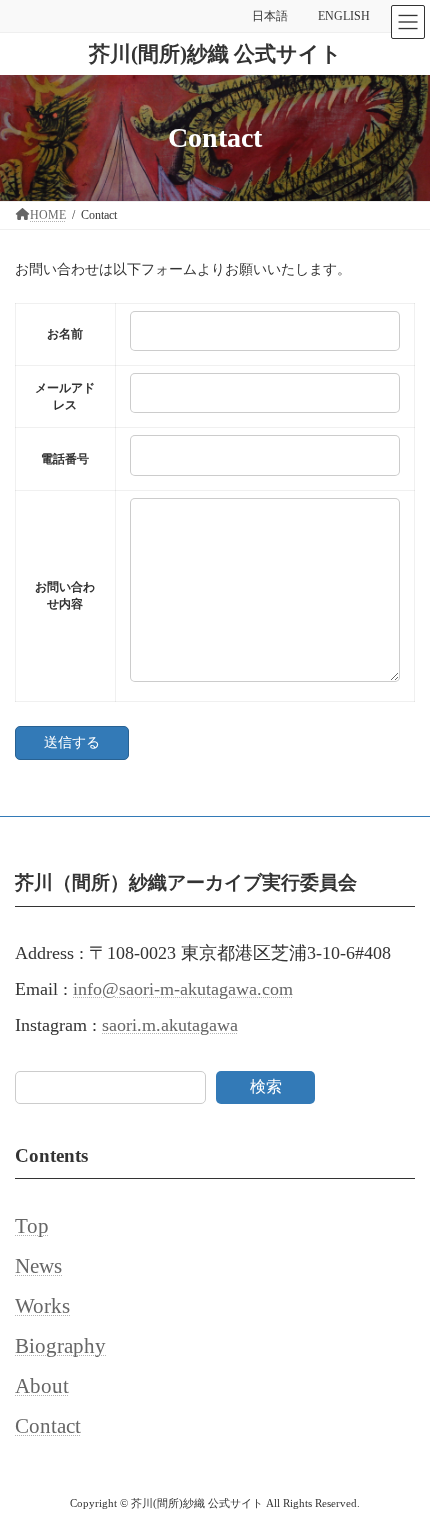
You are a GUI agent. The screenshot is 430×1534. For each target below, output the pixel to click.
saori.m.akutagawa (170, 1025)
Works (42, 1306)
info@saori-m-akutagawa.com (183, 989)
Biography (60, 1346)
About (42, 1386)
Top (32, 1226)
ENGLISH (344, 16)
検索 (266, 1086)
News (38, 1266)
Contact (48, 1426)
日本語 (270, 16)
